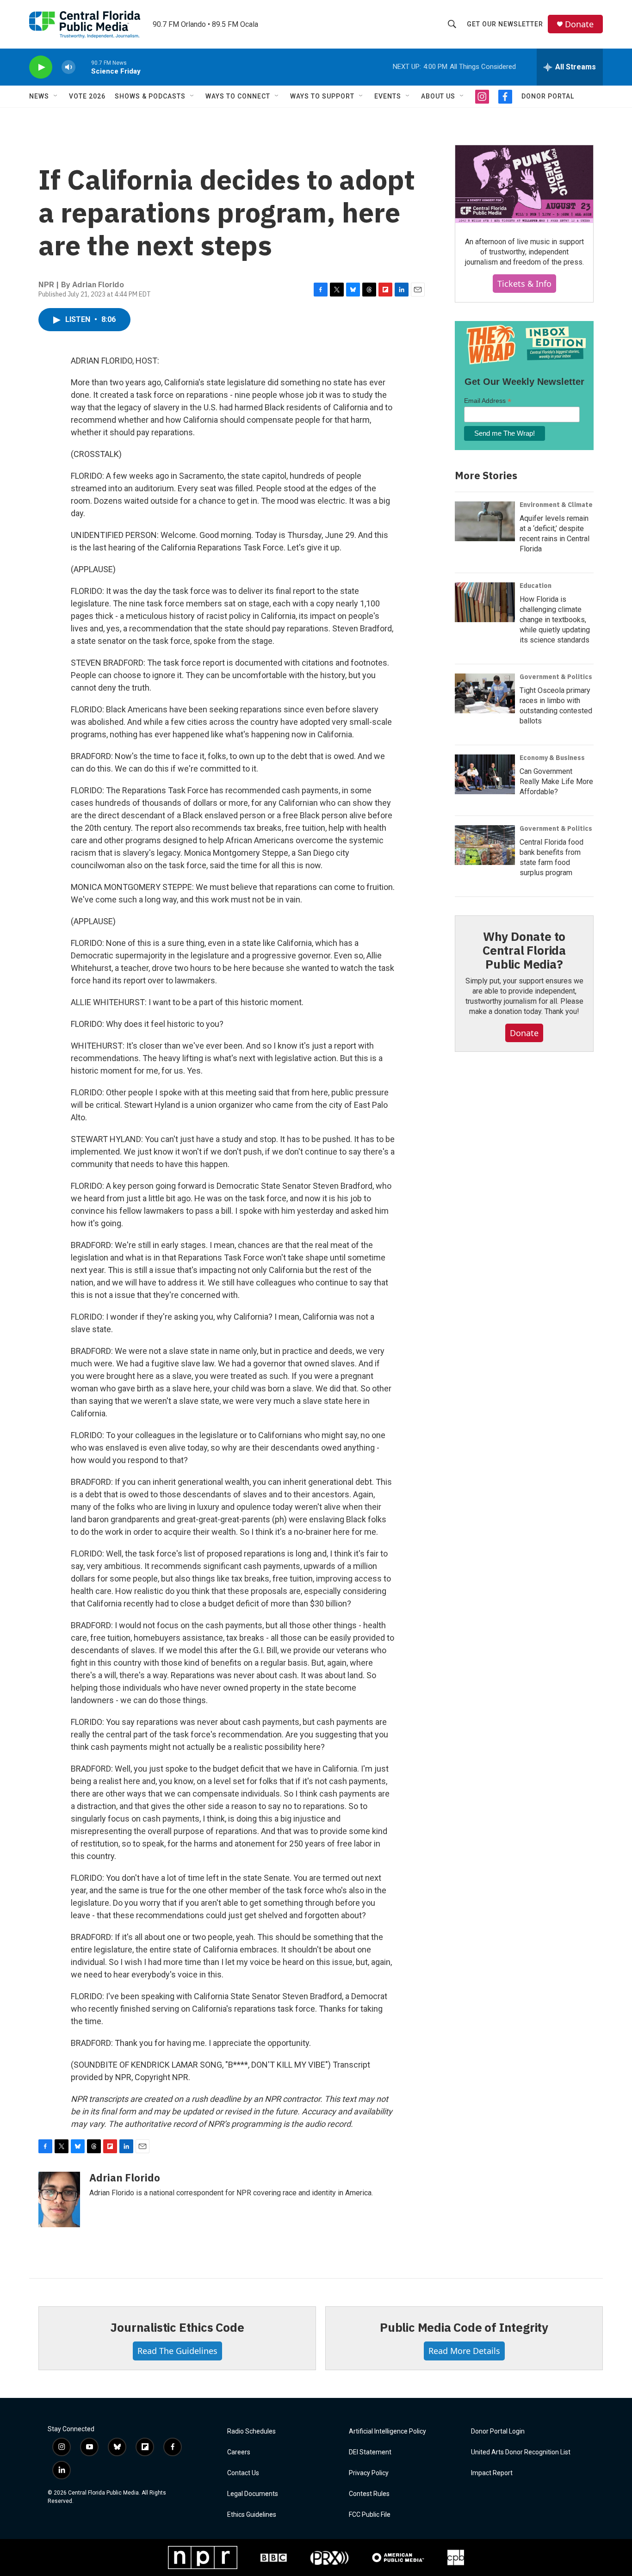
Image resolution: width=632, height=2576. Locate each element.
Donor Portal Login (498, 2431)
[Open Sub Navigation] (56, 96)
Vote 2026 (87, 96)
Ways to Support (322, 96)
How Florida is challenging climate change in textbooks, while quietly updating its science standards (555, 620)
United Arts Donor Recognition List (521, 2452)
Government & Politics (556, 677)
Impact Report (492, 2473)
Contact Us (243, 2473)
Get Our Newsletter (505, 24)
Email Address (488, 401)
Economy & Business (552, 758)
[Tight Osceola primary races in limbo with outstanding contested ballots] (485, 693)
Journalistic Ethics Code (177, 2327)
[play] (41, 67)
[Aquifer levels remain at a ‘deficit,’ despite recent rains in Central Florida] (485, 521)
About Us (438, 96)
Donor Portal (548, 96)
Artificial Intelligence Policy (387, 2431)
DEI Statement (370, 2452)
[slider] (83, 67)
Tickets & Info (524, 284)
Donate (579, 24)
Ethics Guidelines (252, 2515)
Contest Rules (369, 2494)
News (39, 96)
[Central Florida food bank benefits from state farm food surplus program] (485, 845)
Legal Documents (253, 2494)
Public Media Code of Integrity (464, 2327)
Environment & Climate (556, 505)
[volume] (68, 67)
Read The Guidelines (177, 2351)
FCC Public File (370, 2515)
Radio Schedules (251, 2431)
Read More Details (464, 2351)
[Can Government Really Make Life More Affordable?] (485, 774)
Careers (239, 2452)
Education (536, 586)
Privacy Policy (369, 2473)
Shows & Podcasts (150, 96)
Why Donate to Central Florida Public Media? (524, 950)
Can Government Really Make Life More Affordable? (556, 781)
